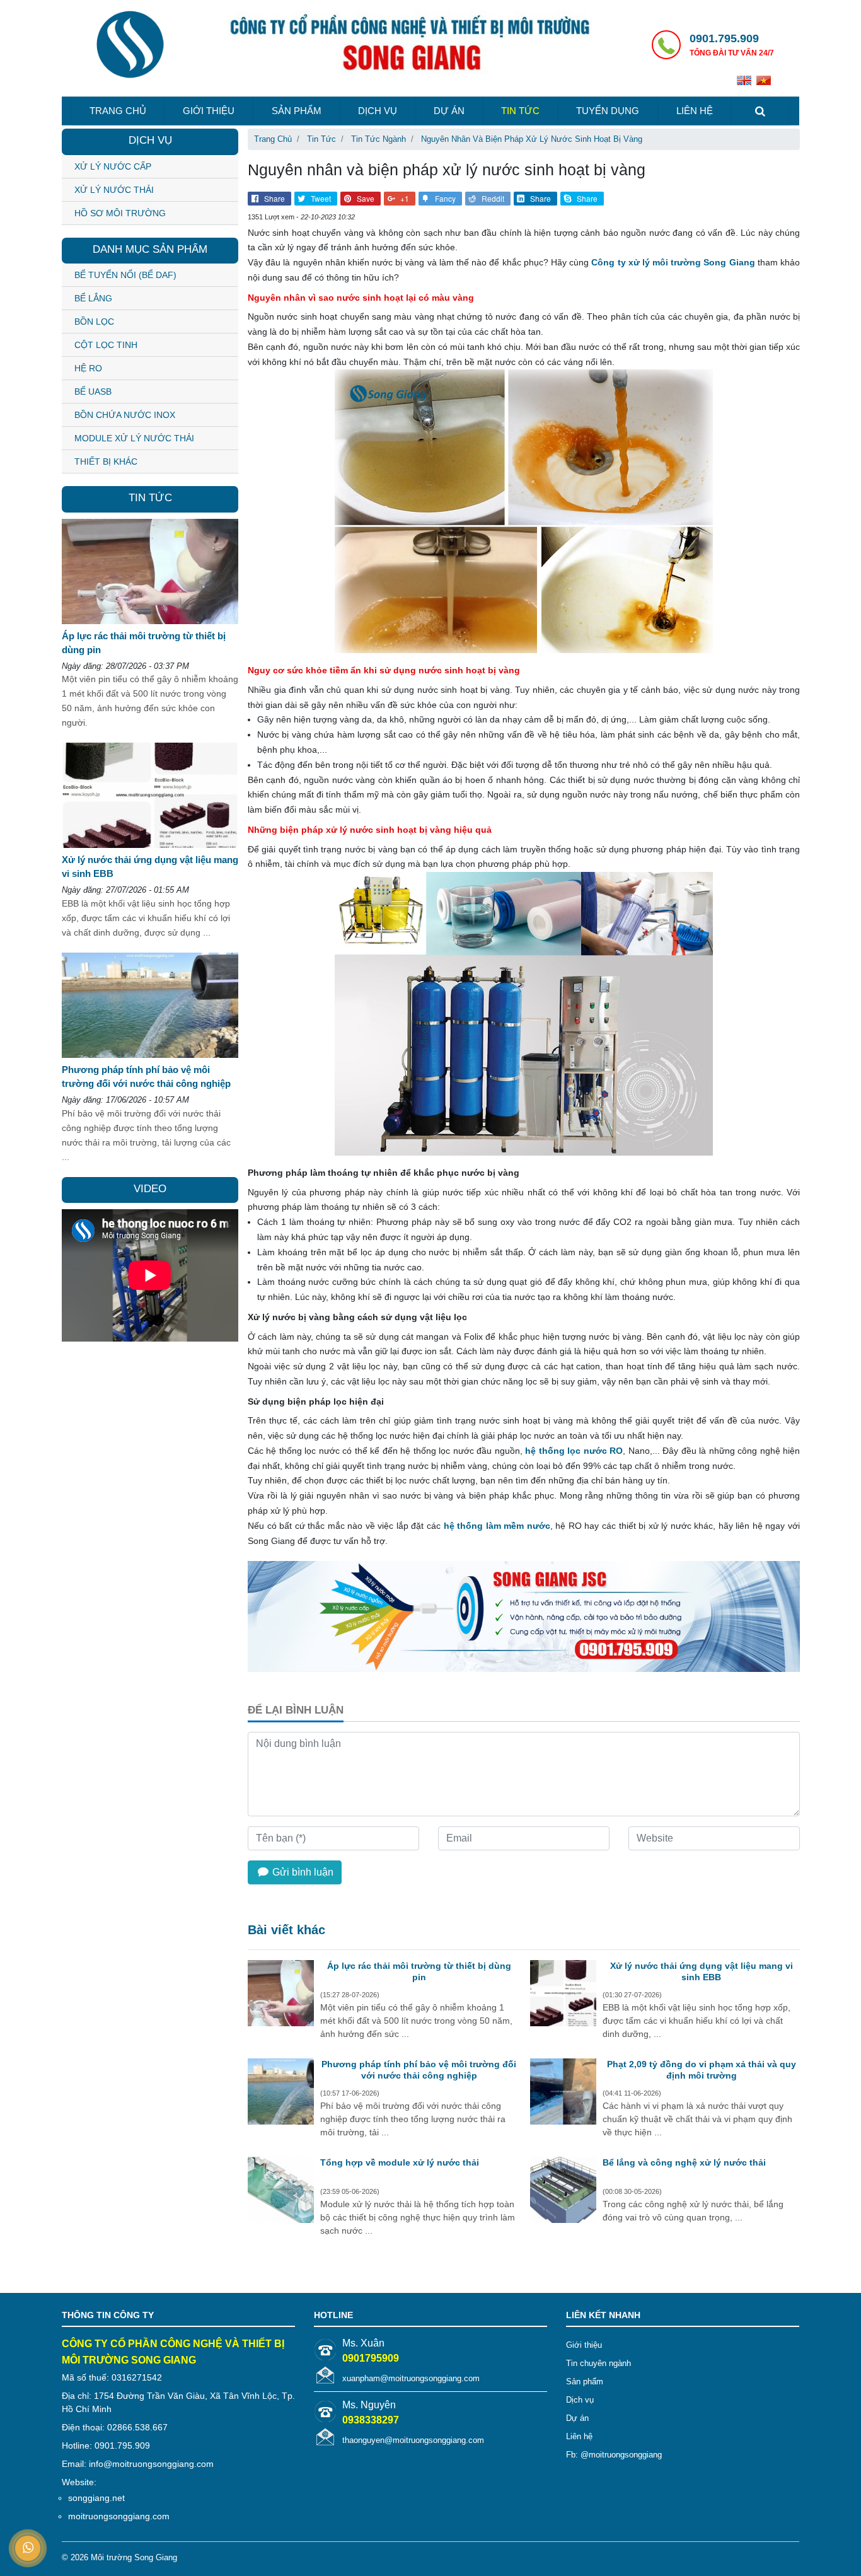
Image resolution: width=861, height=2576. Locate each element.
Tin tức (520, 111)
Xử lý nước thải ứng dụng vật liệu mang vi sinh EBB (702, 1971)
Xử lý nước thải (114, 190)
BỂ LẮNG (93, 298)
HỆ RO (88, 368)
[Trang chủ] (130, 46)
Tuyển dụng (608, 111)
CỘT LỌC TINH (106, 345)
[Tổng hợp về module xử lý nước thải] (281, 2191)
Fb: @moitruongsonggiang (614, 2455)
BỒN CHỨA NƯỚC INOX (125, 415)
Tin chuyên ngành (598, 2363)
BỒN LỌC (94, 322)
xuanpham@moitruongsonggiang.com (411, 2378)
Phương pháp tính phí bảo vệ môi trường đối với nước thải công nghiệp (419, 2070)
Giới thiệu (209, 111)
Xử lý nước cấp (113, 166)
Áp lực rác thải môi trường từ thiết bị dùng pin (419, 1971)
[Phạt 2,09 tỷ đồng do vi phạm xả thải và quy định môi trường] (563, 2093)
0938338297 (371, 2420)
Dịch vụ (378, 111)
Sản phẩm (297, 111)
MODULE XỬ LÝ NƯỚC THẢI (134, 438)
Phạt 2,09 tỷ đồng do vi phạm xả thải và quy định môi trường (702, 2070)
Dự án (449, 111)
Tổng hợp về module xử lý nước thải (400, 2162)
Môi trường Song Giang (134, 2557)
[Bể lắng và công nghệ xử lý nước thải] (563, 2191)
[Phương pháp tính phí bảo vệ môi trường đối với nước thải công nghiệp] (281, 2093)
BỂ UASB (93, 392)
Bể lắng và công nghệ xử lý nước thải (684, 2162)
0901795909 (371, 2358)
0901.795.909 (724, 38)
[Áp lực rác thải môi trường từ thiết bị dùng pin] (281, 1995)
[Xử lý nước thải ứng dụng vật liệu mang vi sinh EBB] (563, 1995)
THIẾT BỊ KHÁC (106, 461)
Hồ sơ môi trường (120, 213)
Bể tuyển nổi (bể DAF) (125, 275)
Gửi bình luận (302, 1872)
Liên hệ (695, 111)
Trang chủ (118, 111)
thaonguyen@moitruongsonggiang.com (413, 2440)
